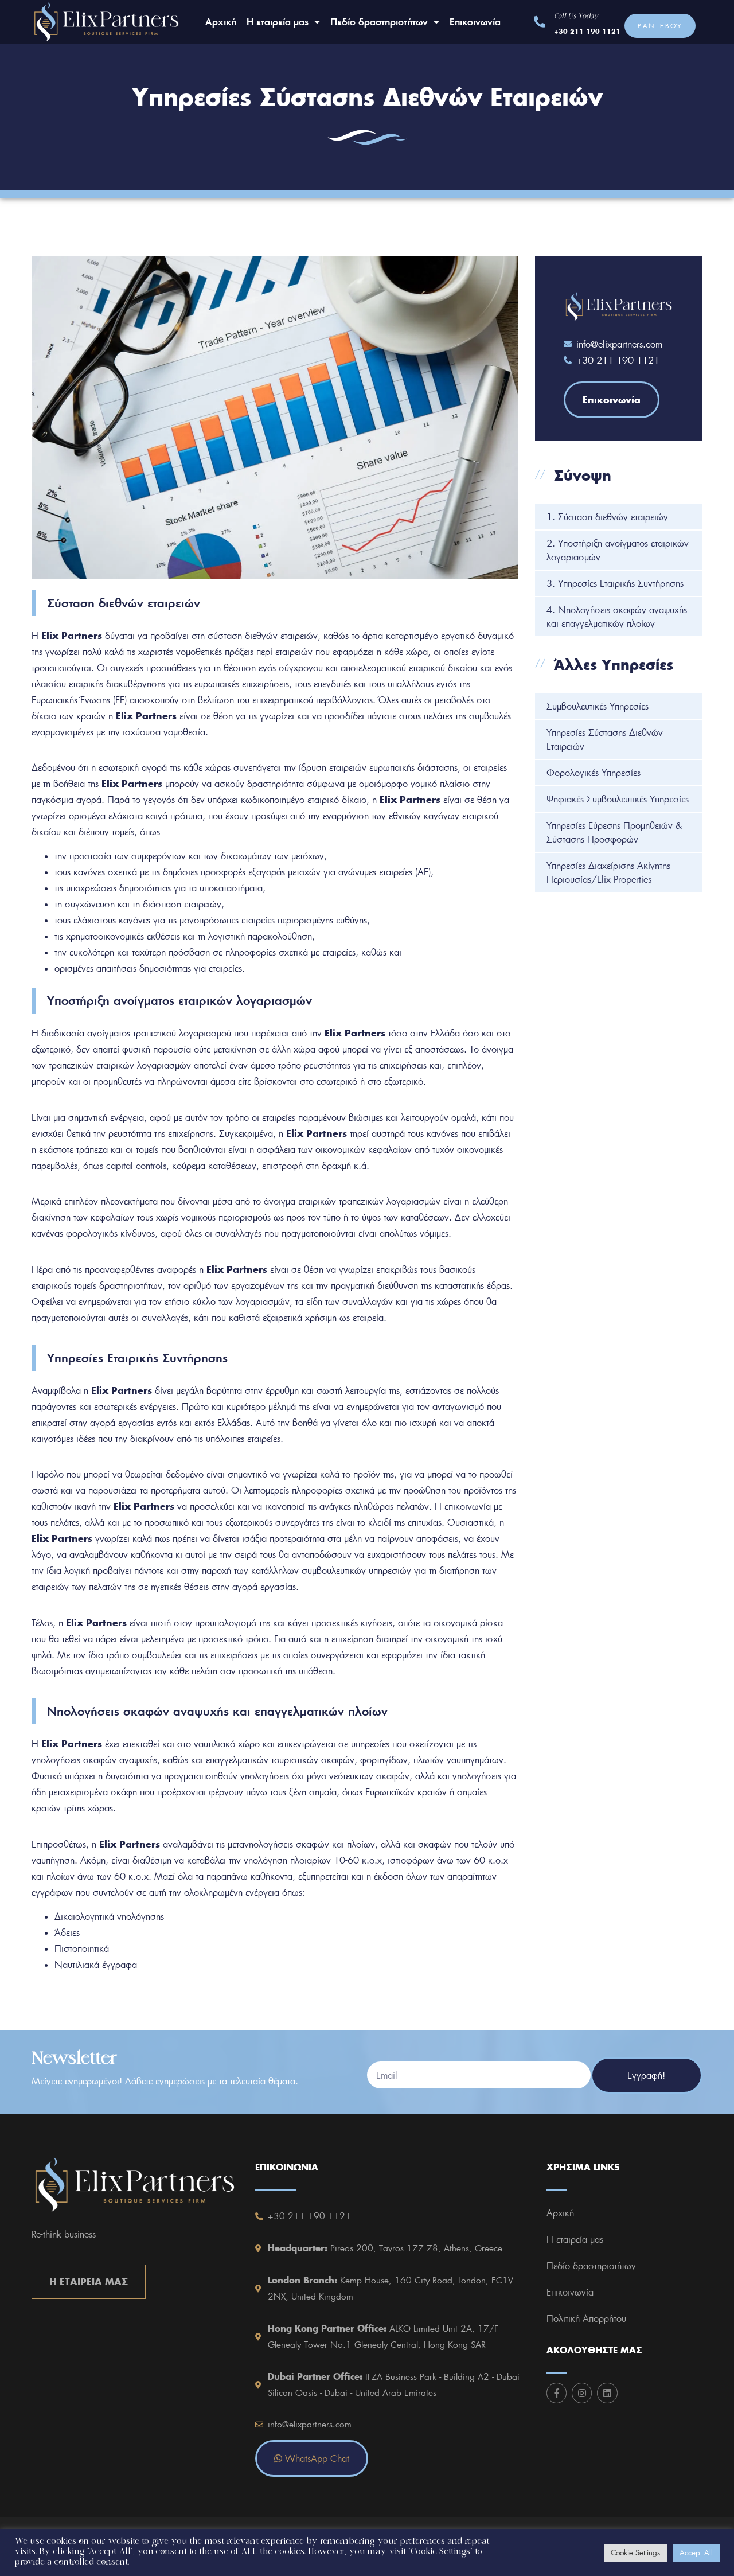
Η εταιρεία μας (278, 22)
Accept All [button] (696, 2552)
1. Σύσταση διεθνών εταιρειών (607, 517)
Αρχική (221, 22)
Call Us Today (576, 17)
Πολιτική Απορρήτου (586, 2318)
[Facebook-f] (557, 2393)
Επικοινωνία (475, 22)
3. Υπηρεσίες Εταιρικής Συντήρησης (615, 583)
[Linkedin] (607, 2393)
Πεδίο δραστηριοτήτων (379, 22)
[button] (660, 26)
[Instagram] (582, 2393)
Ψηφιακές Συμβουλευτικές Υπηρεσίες (618, 799)
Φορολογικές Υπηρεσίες (594, 773)
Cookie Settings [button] (635, 2552)
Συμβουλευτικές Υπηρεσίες (598, 706)
